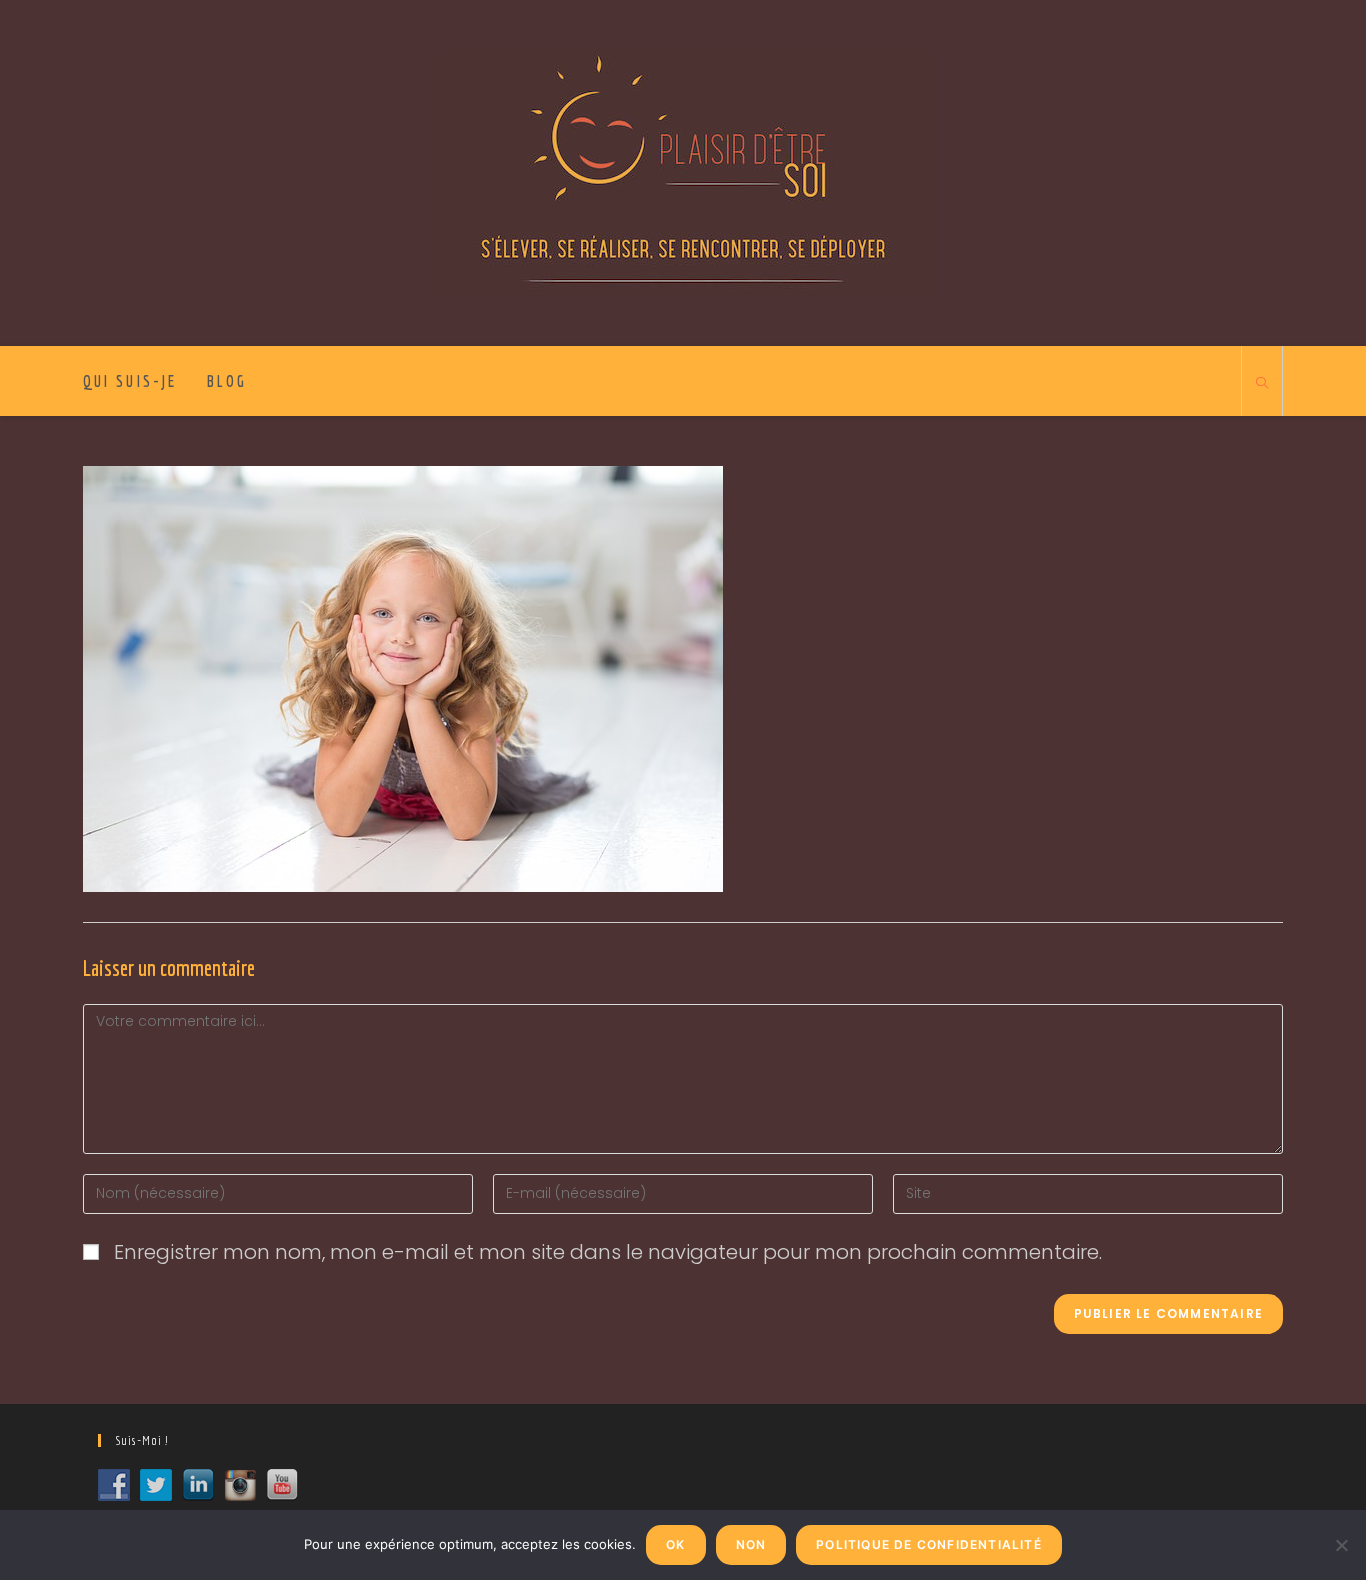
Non (751, 1544)
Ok (675, 1544)
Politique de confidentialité (929, 1544)
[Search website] (1262, 384)
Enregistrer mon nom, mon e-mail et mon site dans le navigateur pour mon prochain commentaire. (608, 1252)
